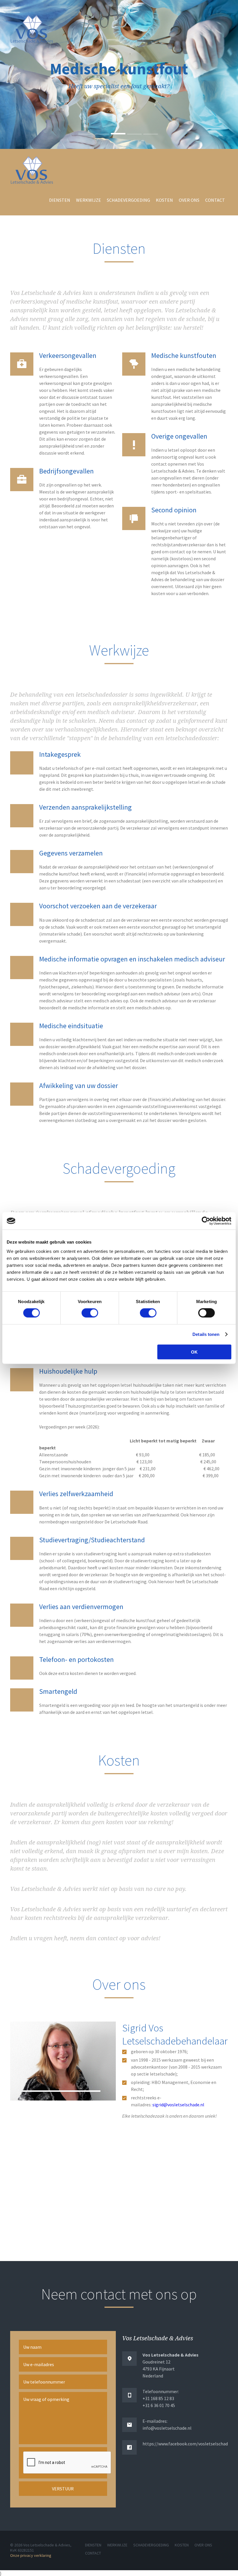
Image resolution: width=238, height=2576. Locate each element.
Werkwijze (89, 200)
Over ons (189, 200)
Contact (215, 200)
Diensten (60, 200)
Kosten (164, 200)
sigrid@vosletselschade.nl (178, 2105)
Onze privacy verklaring (31, 2555)
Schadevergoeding (128, 200)
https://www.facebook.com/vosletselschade (186, 2444)
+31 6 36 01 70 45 (159, 2405)
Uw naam (32, 2347)
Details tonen (206, 1334)
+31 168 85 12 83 (158, 2398)
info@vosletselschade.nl (167, 2428)
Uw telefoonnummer (44, 2382)
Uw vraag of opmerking (46, 2399)
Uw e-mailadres (39, 2364)
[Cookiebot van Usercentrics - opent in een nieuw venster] (206, 1221)
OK (194, 1352)
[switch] (90, 1313)
